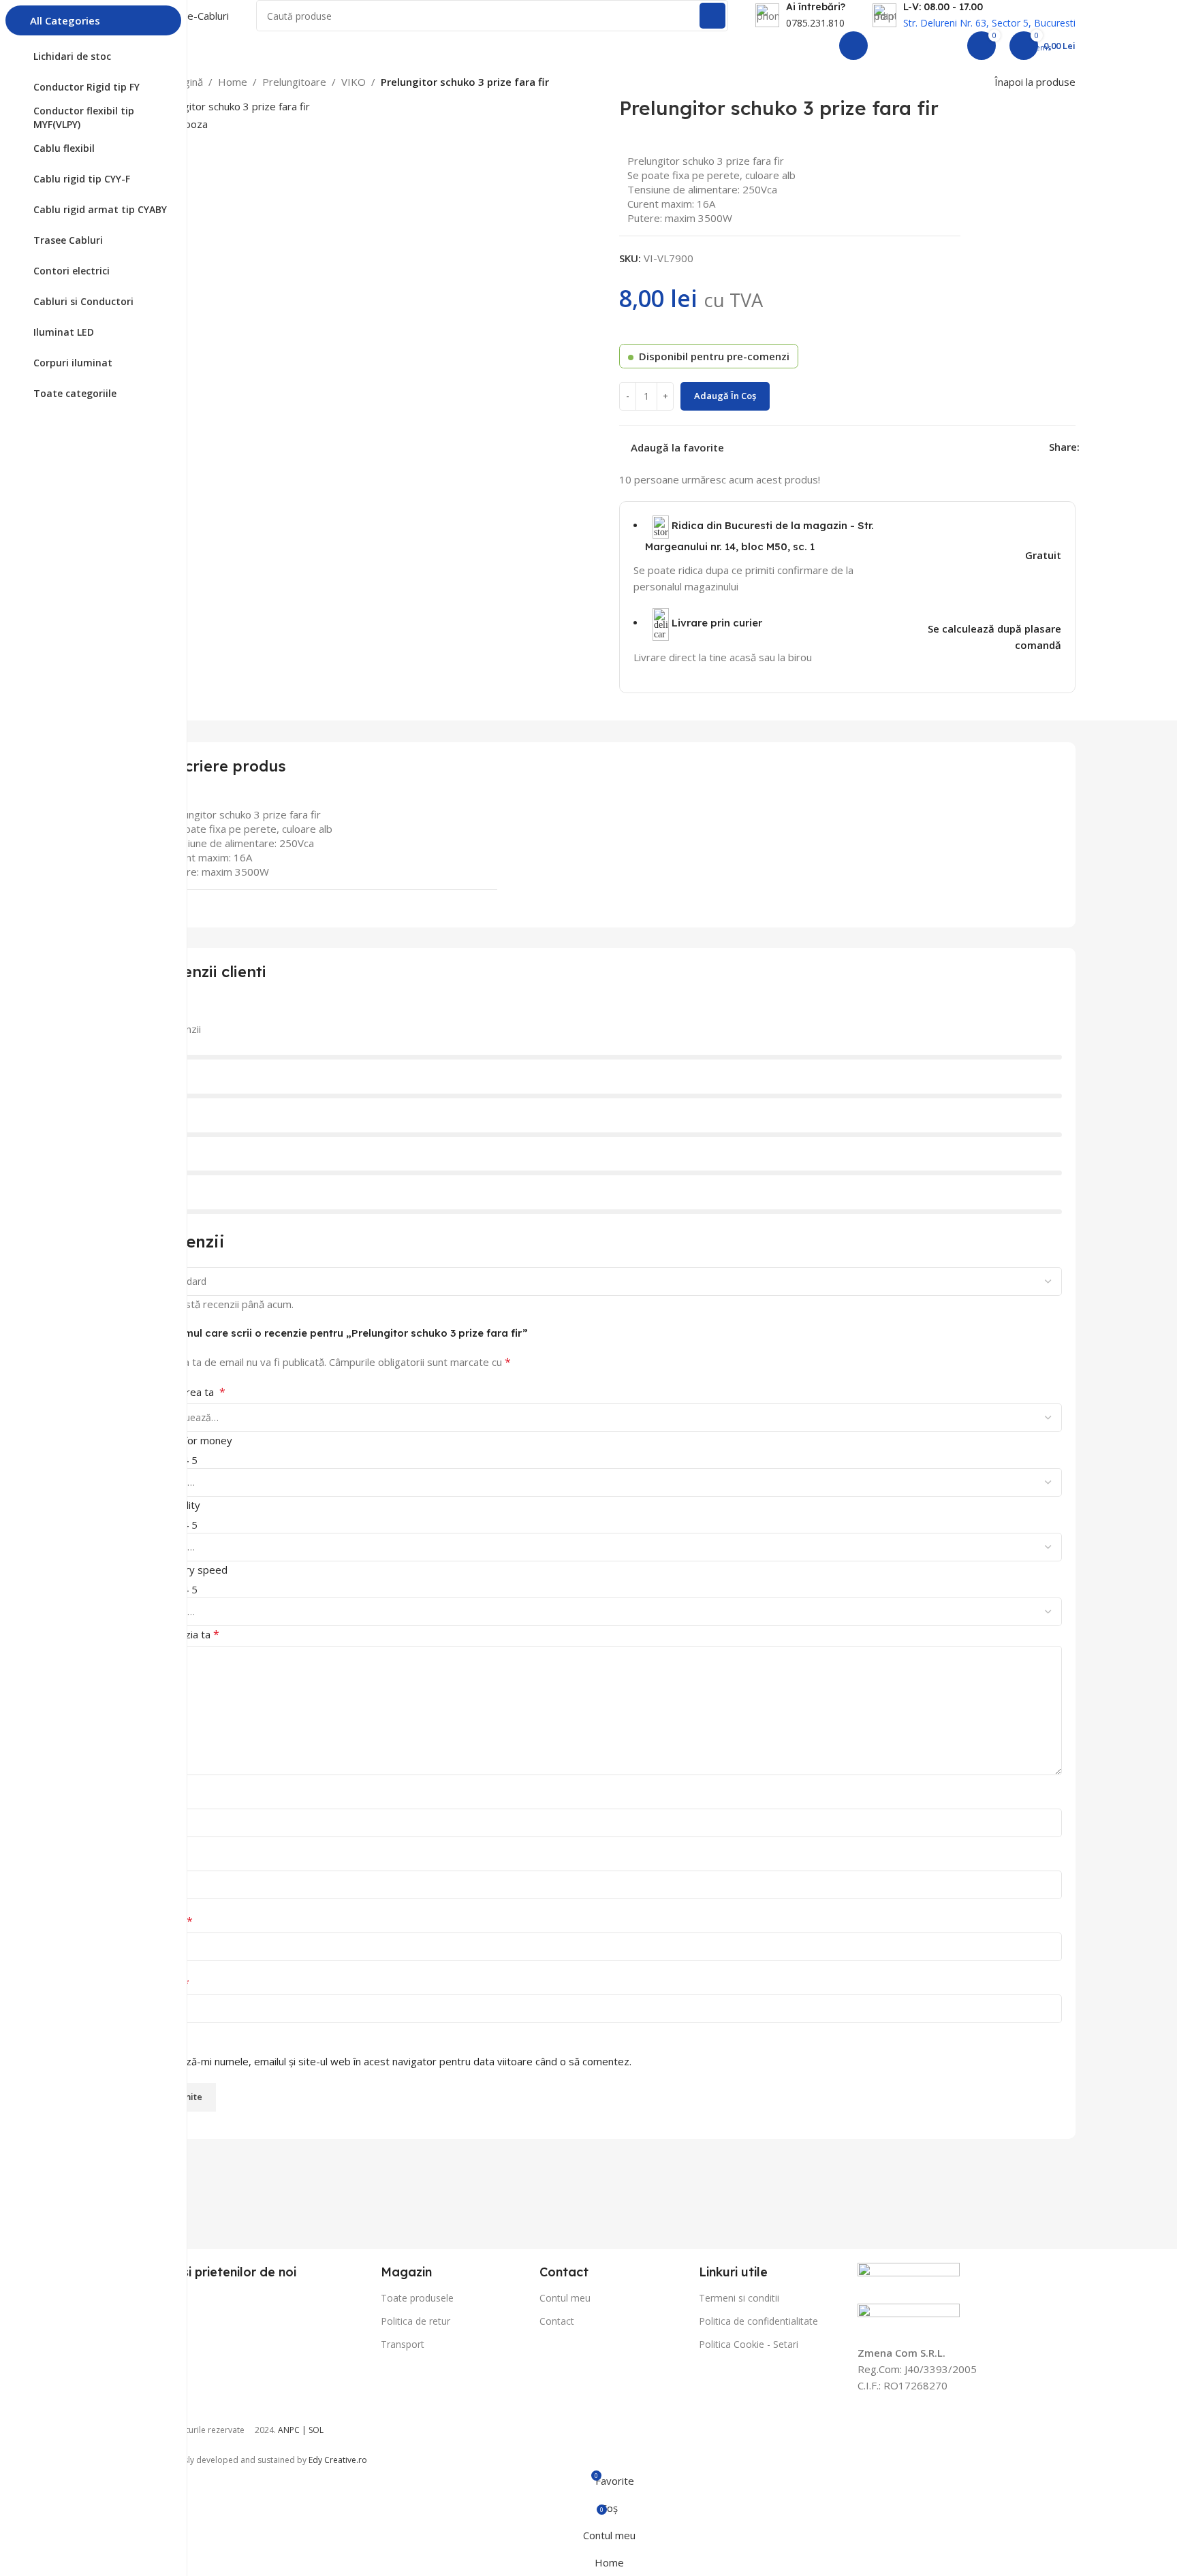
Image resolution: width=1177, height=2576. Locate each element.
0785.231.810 (815, 23)
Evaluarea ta (191, 1392)
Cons (168, 1859)
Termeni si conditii (739, 2298)
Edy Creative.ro (338, 2460)
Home (233, 82)
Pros (167, 1797)
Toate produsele (417, 2298)
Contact (557, 2321)
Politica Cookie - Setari (749, 2344)
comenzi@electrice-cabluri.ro (758, 46)
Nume (174, 1921)
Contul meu (565, 2298)
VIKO (354, 82)
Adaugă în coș (725, 396)
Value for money (194, 1440)
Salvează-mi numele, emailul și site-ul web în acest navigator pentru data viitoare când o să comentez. (394, 2061)
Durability (178, 1505)
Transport (403, 2344)
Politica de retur (415, 2321)
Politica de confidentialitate (758, 2321)
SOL (316, 2430)
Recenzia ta (188, 1634)
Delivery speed (192, 1570)
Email (173, 1983)
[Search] (712, 16)
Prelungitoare (294, 82)
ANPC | (293, 2430)
